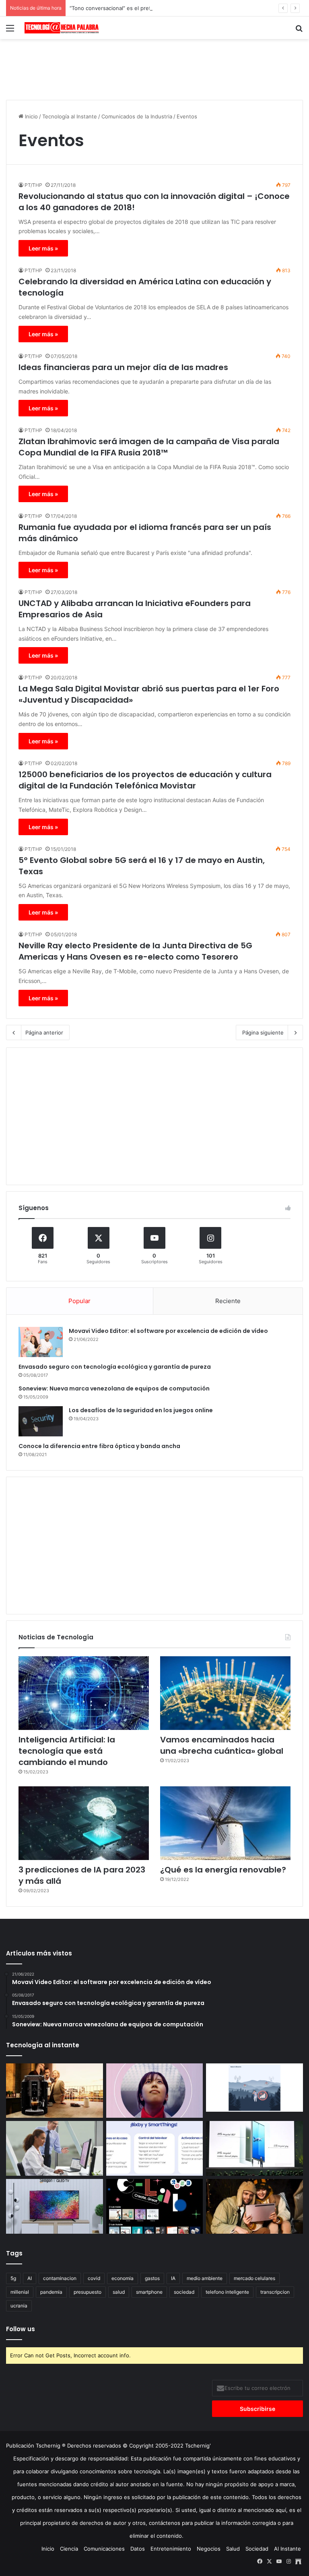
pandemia (51, 2292)
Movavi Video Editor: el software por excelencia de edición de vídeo (168, 1331)
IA (173, 2278)
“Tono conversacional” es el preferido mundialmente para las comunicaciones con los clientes (187, 8)
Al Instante (287, 2549)
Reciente (228, 1301)
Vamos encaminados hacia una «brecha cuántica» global (222, 1745)
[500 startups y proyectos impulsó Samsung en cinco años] (155, 2206)
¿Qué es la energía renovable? (223, 1870)
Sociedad (257, 2549)
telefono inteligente (227, 2292)
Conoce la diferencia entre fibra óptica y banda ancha (99, 1446)
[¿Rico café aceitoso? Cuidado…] (55, 2091)
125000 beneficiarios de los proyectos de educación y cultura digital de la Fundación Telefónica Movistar (145, 780)
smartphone (149, 2292)
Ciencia (69, 2549)
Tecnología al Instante (70, 116)
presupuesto (88, 2292)
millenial (20, 2292)
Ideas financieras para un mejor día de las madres (123, 367)
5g (13, 2278)
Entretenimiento (171, 2549)
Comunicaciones (104, 2549)
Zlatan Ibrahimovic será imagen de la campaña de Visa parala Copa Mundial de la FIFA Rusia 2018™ (149, 447)
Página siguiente (263, 1032)
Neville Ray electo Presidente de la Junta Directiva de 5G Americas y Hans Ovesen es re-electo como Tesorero (135, 951)
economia (123, 2278)
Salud (233, 2549)
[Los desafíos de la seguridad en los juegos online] (41, 1421)
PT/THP (33, 185)
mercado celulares (254, 2278)
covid (94, 2278)
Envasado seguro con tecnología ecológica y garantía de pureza (115, 1367)
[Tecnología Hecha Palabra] (63, 28)
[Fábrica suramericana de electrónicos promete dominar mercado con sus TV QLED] (55, 2206)
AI (30, 2278)
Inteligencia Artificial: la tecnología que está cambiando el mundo (67, 1751)
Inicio (31, 116)
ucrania (19, 2306)
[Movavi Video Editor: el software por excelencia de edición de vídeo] (41, 1342)
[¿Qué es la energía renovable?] (225, 1823)
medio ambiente (205, 2278)
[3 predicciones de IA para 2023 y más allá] (84, 1823)
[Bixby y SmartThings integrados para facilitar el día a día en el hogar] (155, 2148)
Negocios (209, 2549)
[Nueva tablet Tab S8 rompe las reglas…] (254, 2206)
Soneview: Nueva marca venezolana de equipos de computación (114, 1388)
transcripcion (275, 2292)
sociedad (184, 2292)
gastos (152, 2278)
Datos (138, 2549)
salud (119, 2292)
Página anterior (44, 1032)
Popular (79, 1301)
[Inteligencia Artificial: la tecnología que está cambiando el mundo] (84, 1693)
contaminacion (60, 2278)
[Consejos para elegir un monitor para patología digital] (55, 2148)
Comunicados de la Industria (137, 116)
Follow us (21, 2329)
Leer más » (43, 248)
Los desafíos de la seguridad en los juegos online (141, 1410)
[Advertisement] (154, 65)
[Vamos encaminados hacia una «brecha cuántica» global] (225, 1693)
